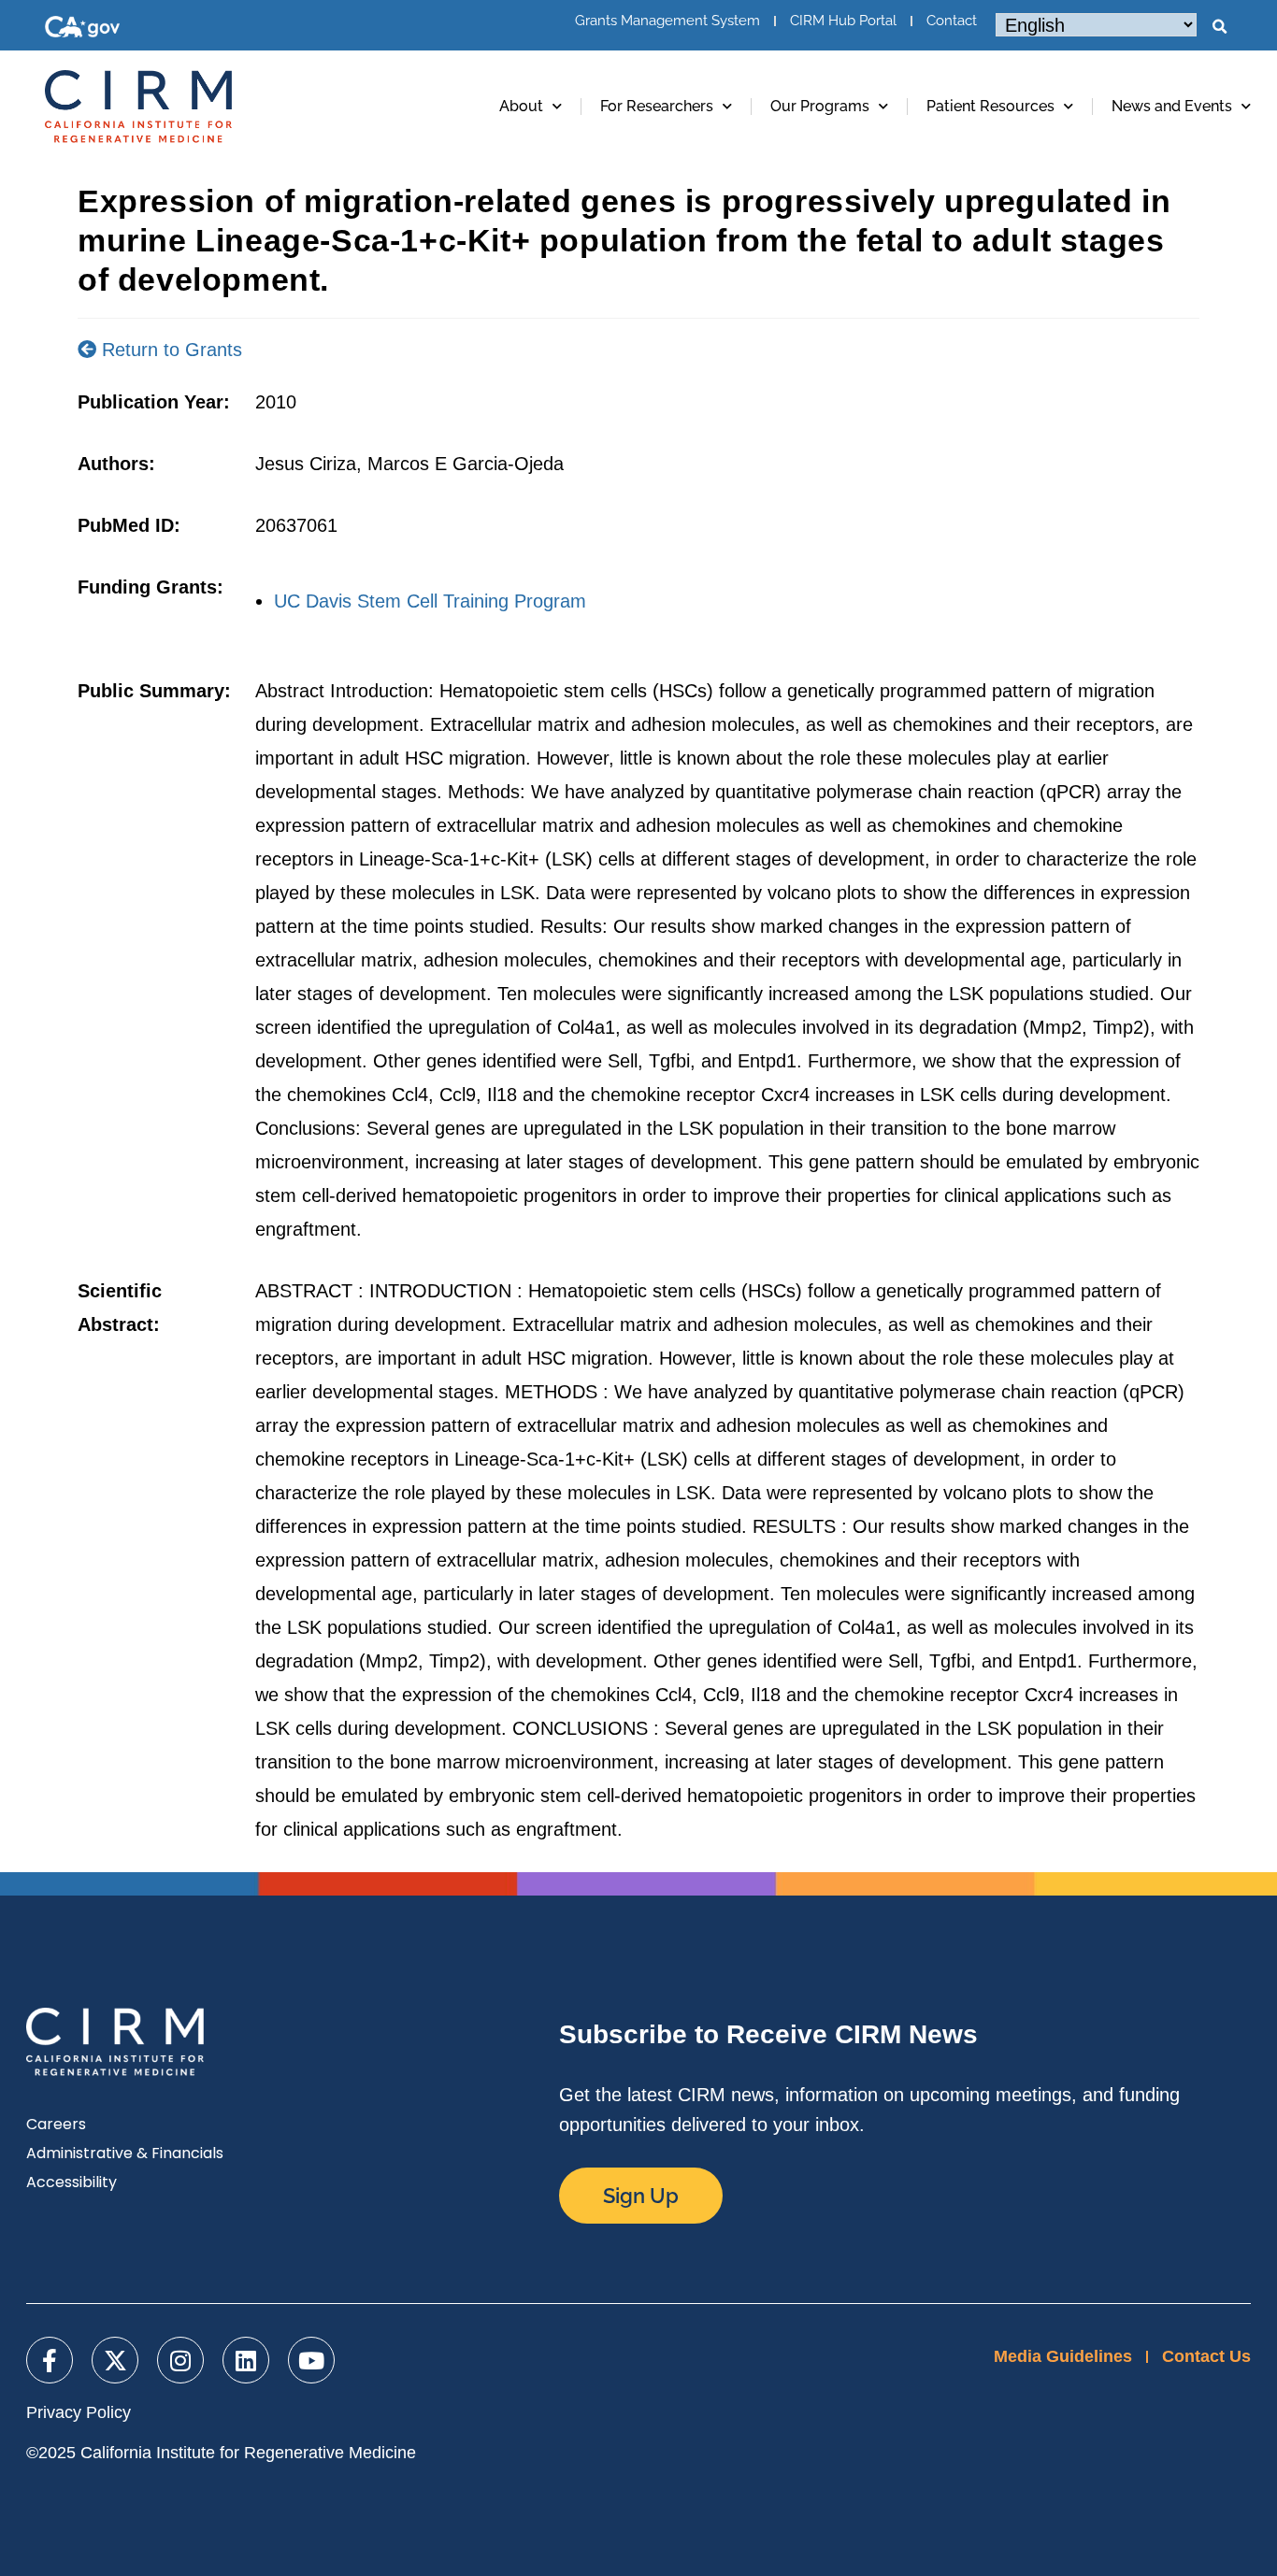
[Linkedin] (246, 2360)
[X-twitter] (115, 2360)
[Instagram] (180, 2360)
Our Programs (820, 106)
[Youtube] (311, 2360)
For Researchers (657, 106)
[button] (1219, 27)
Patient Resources (990, 106)
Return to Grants (169, 350)
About (521, 106)
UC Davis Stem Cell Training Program (430, 601)
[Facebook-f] (50, 2360)
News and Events (1172, 106)
